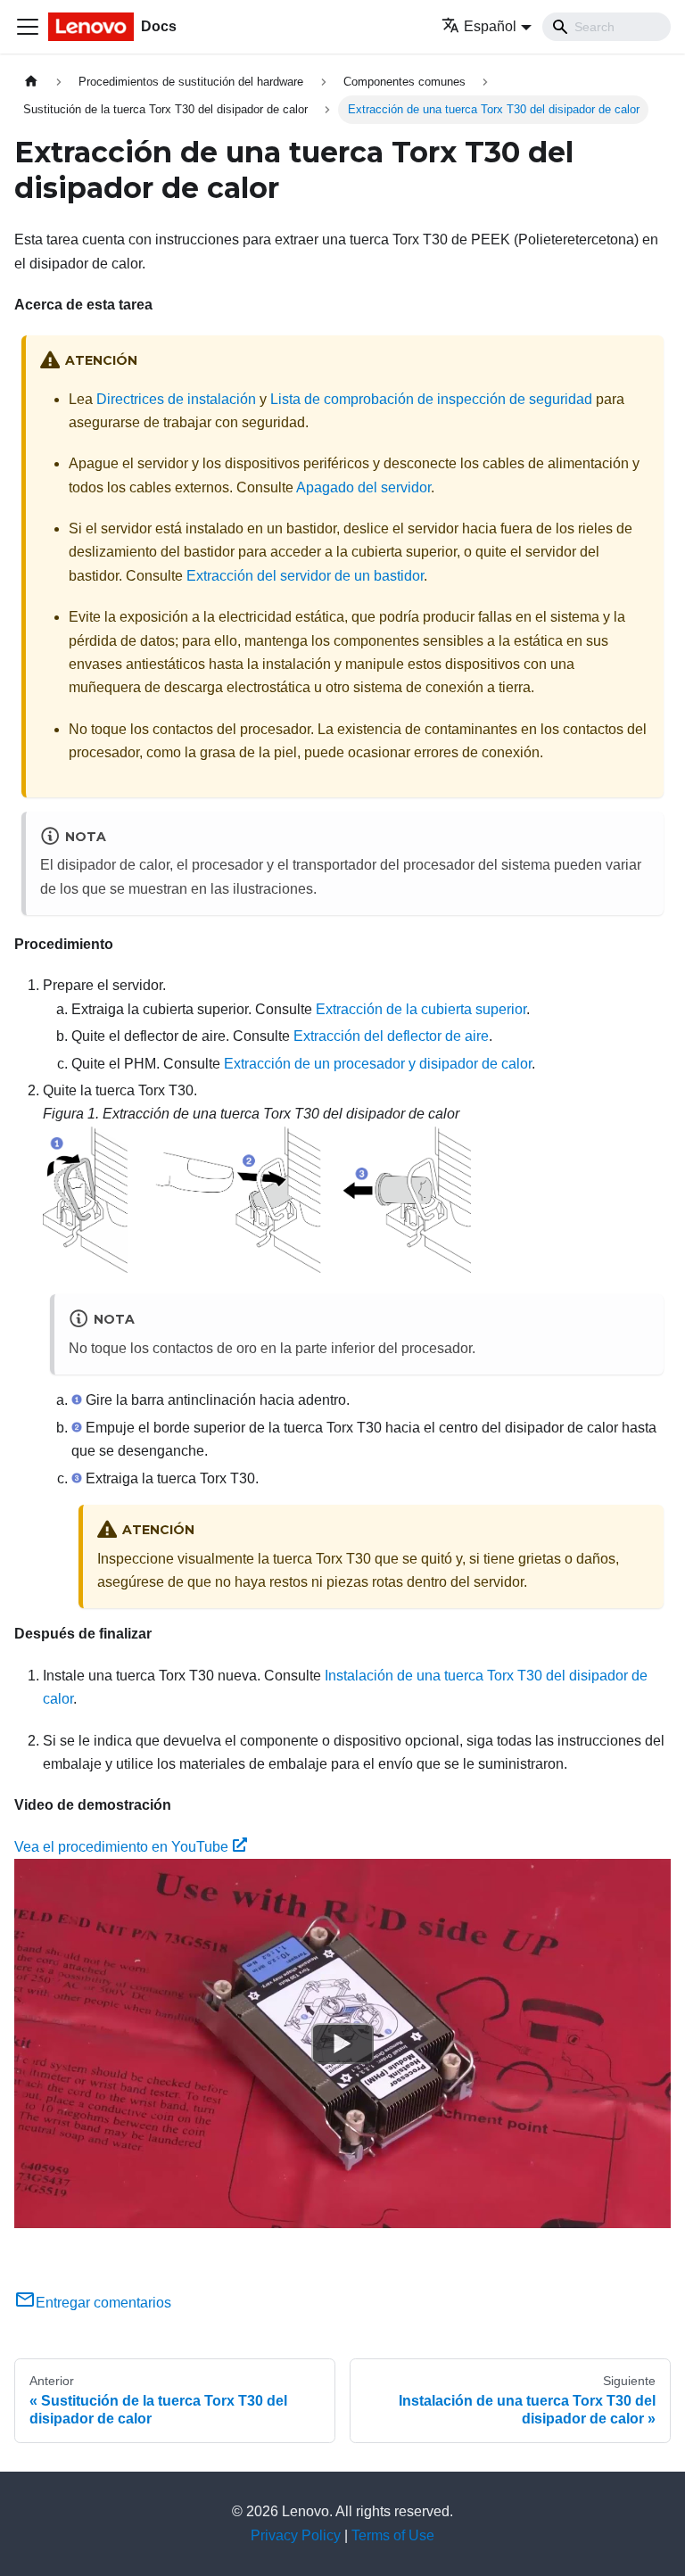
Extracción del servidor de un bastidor (305, 576)
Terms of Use (393, 2535)
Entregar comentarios (103, 2303)
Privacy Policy (296, 2535)
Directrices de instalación (176, 399)
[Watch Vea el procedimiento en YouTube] (342, 2043)
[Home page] (31, 82)
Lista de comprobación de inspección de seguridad (431, 399)
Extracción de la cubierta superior (421, 1009)
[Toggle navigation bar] (28, 27)
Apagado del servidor (363, 487)
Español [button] (490, 26)
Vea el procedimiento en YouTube (121, 1847)
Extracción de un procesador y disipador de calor (378, 1064)
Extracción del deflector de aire (391, 1036)
